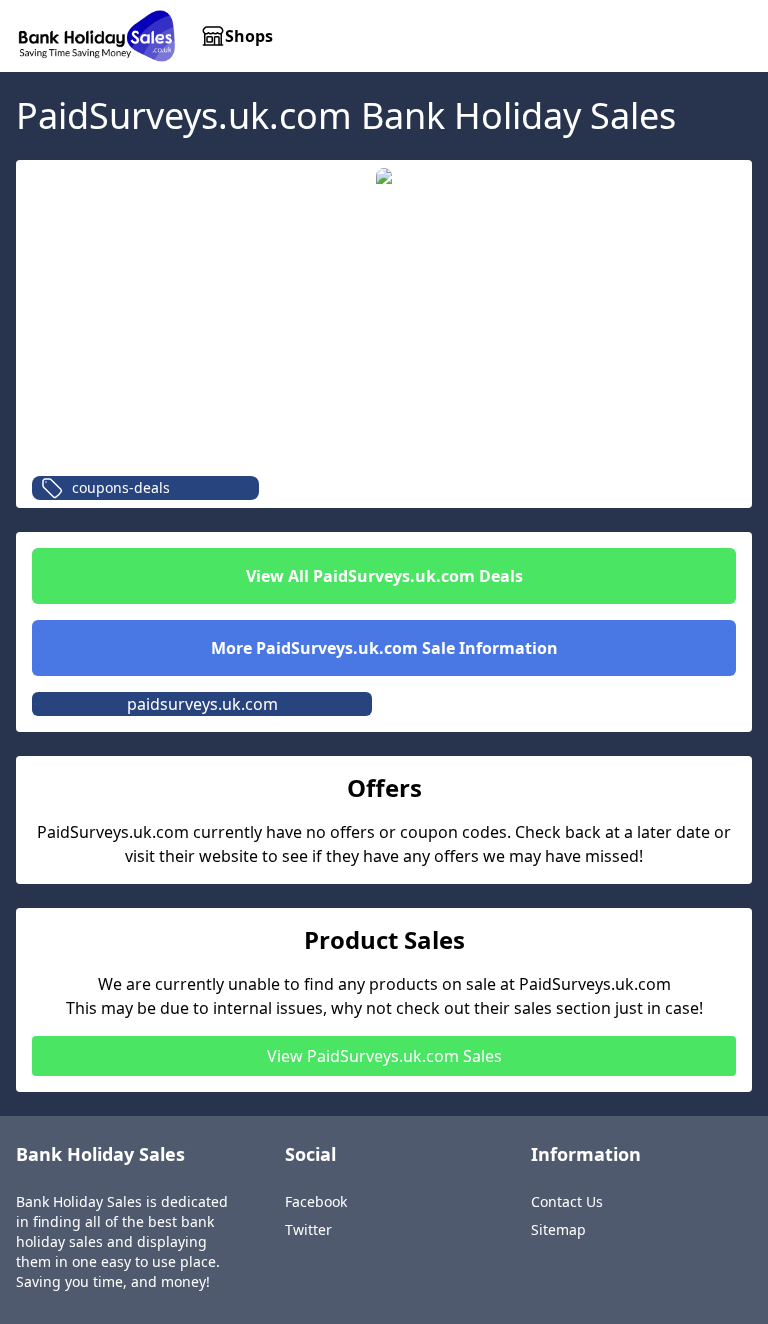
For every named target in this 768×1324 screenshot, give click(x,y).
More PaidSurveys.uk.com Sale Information (384, 648)
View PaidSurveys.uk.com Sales (384, 1056)
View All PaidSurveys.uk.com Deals (384, 576)
